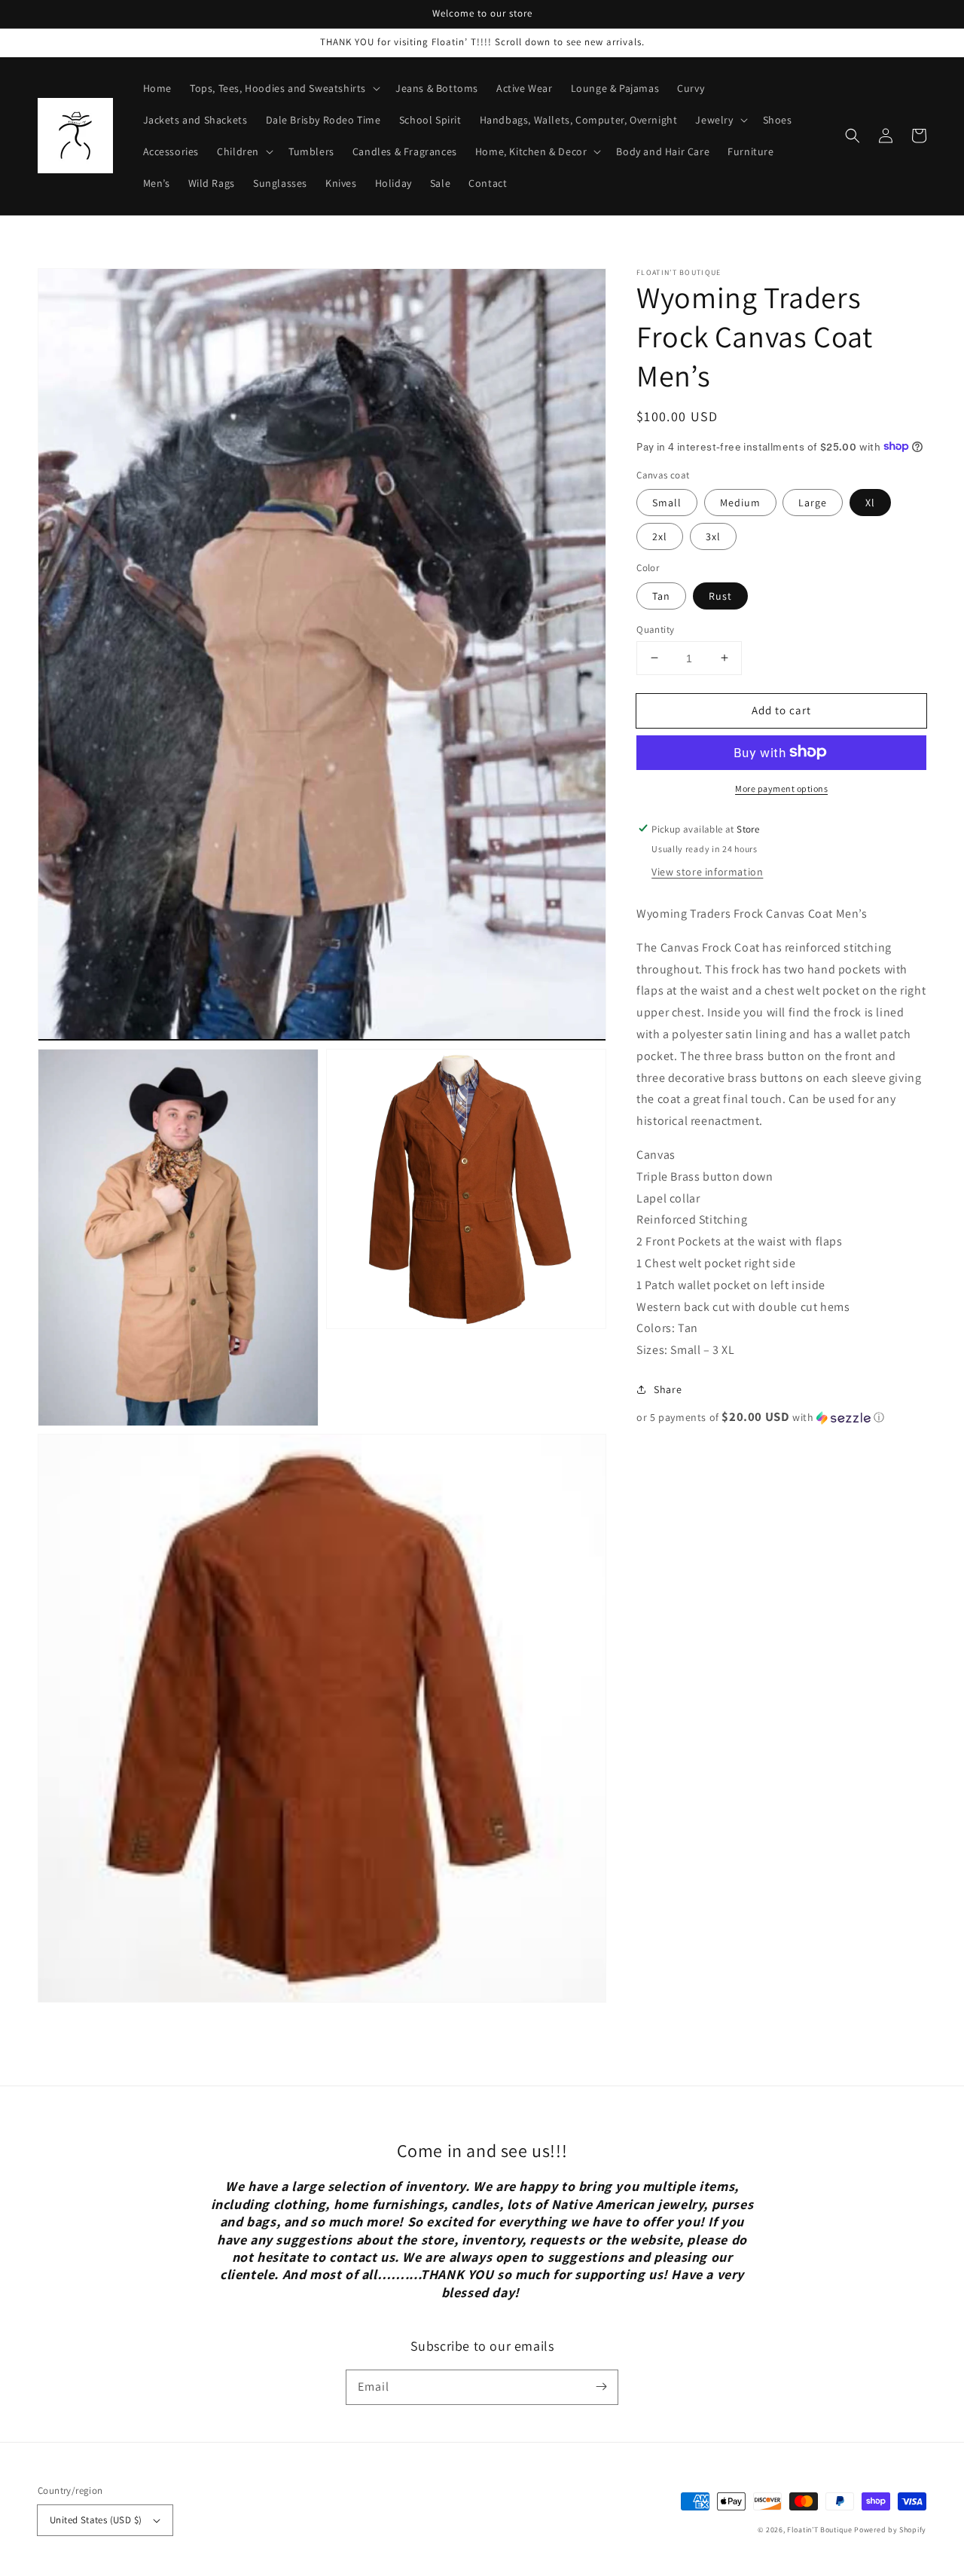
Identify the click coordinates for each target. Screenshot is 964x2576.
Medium (740, 502)
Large (813, 502)
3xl (713, 536)
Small (667, 502)
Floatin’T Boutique (821, 2530)
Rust (720, 595)
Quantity (655, 629)
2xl (660, 536)
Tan (661, 595)
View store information (707, 871)
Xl (870, 502)
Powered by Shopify (890, 2530)
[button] (853, 136)
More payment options (781, 788)
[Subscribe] (601, 2387)
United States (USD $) (96, 2520)
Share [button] (668, 1389)
